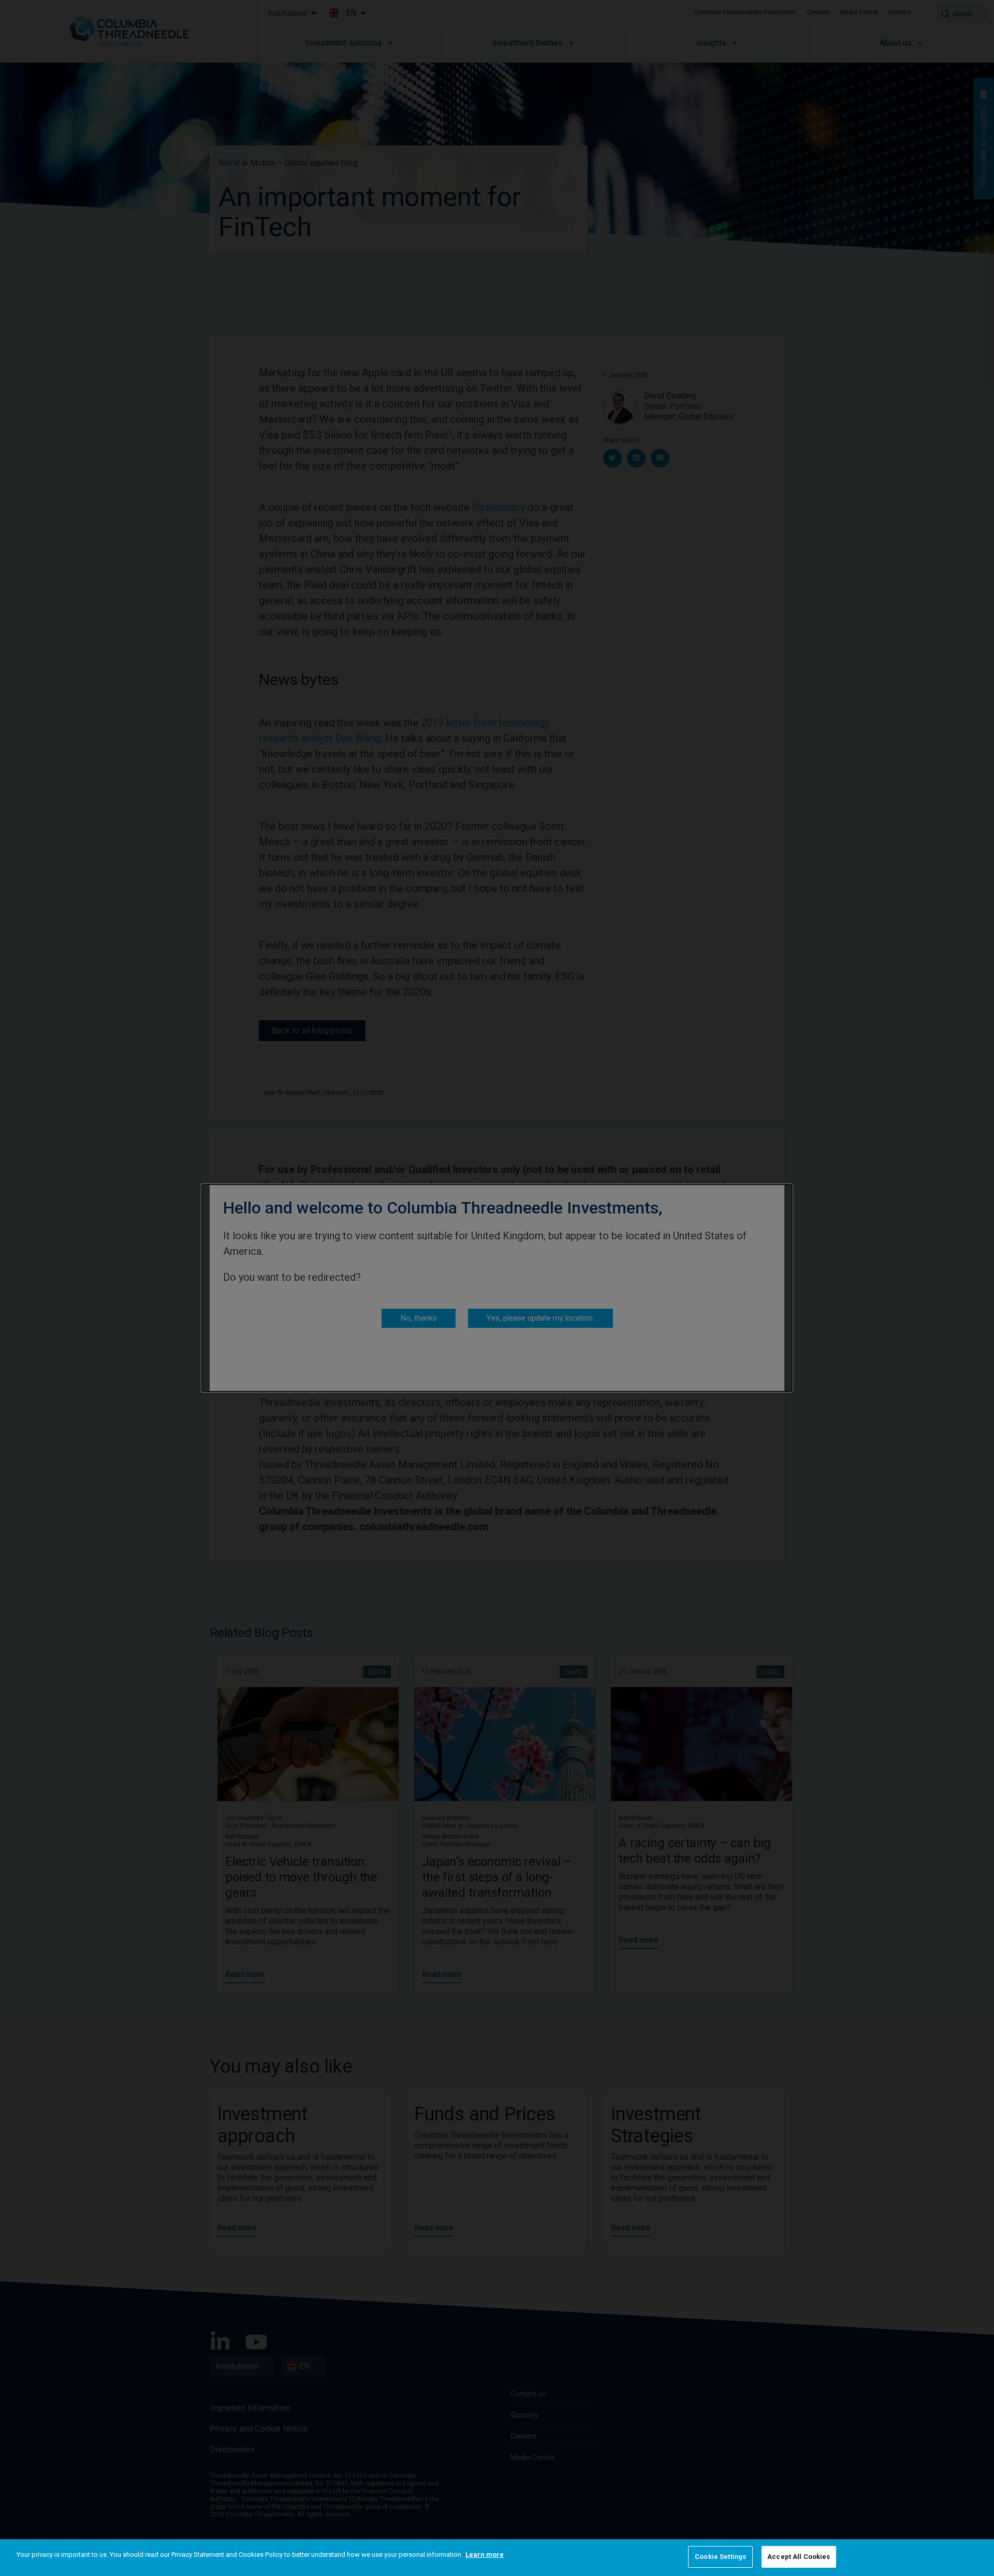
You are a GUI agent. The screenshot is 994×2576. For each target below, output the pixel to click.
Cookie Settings (720, 2557)
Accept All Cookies (799, 2557)
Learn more (485, 2555)
